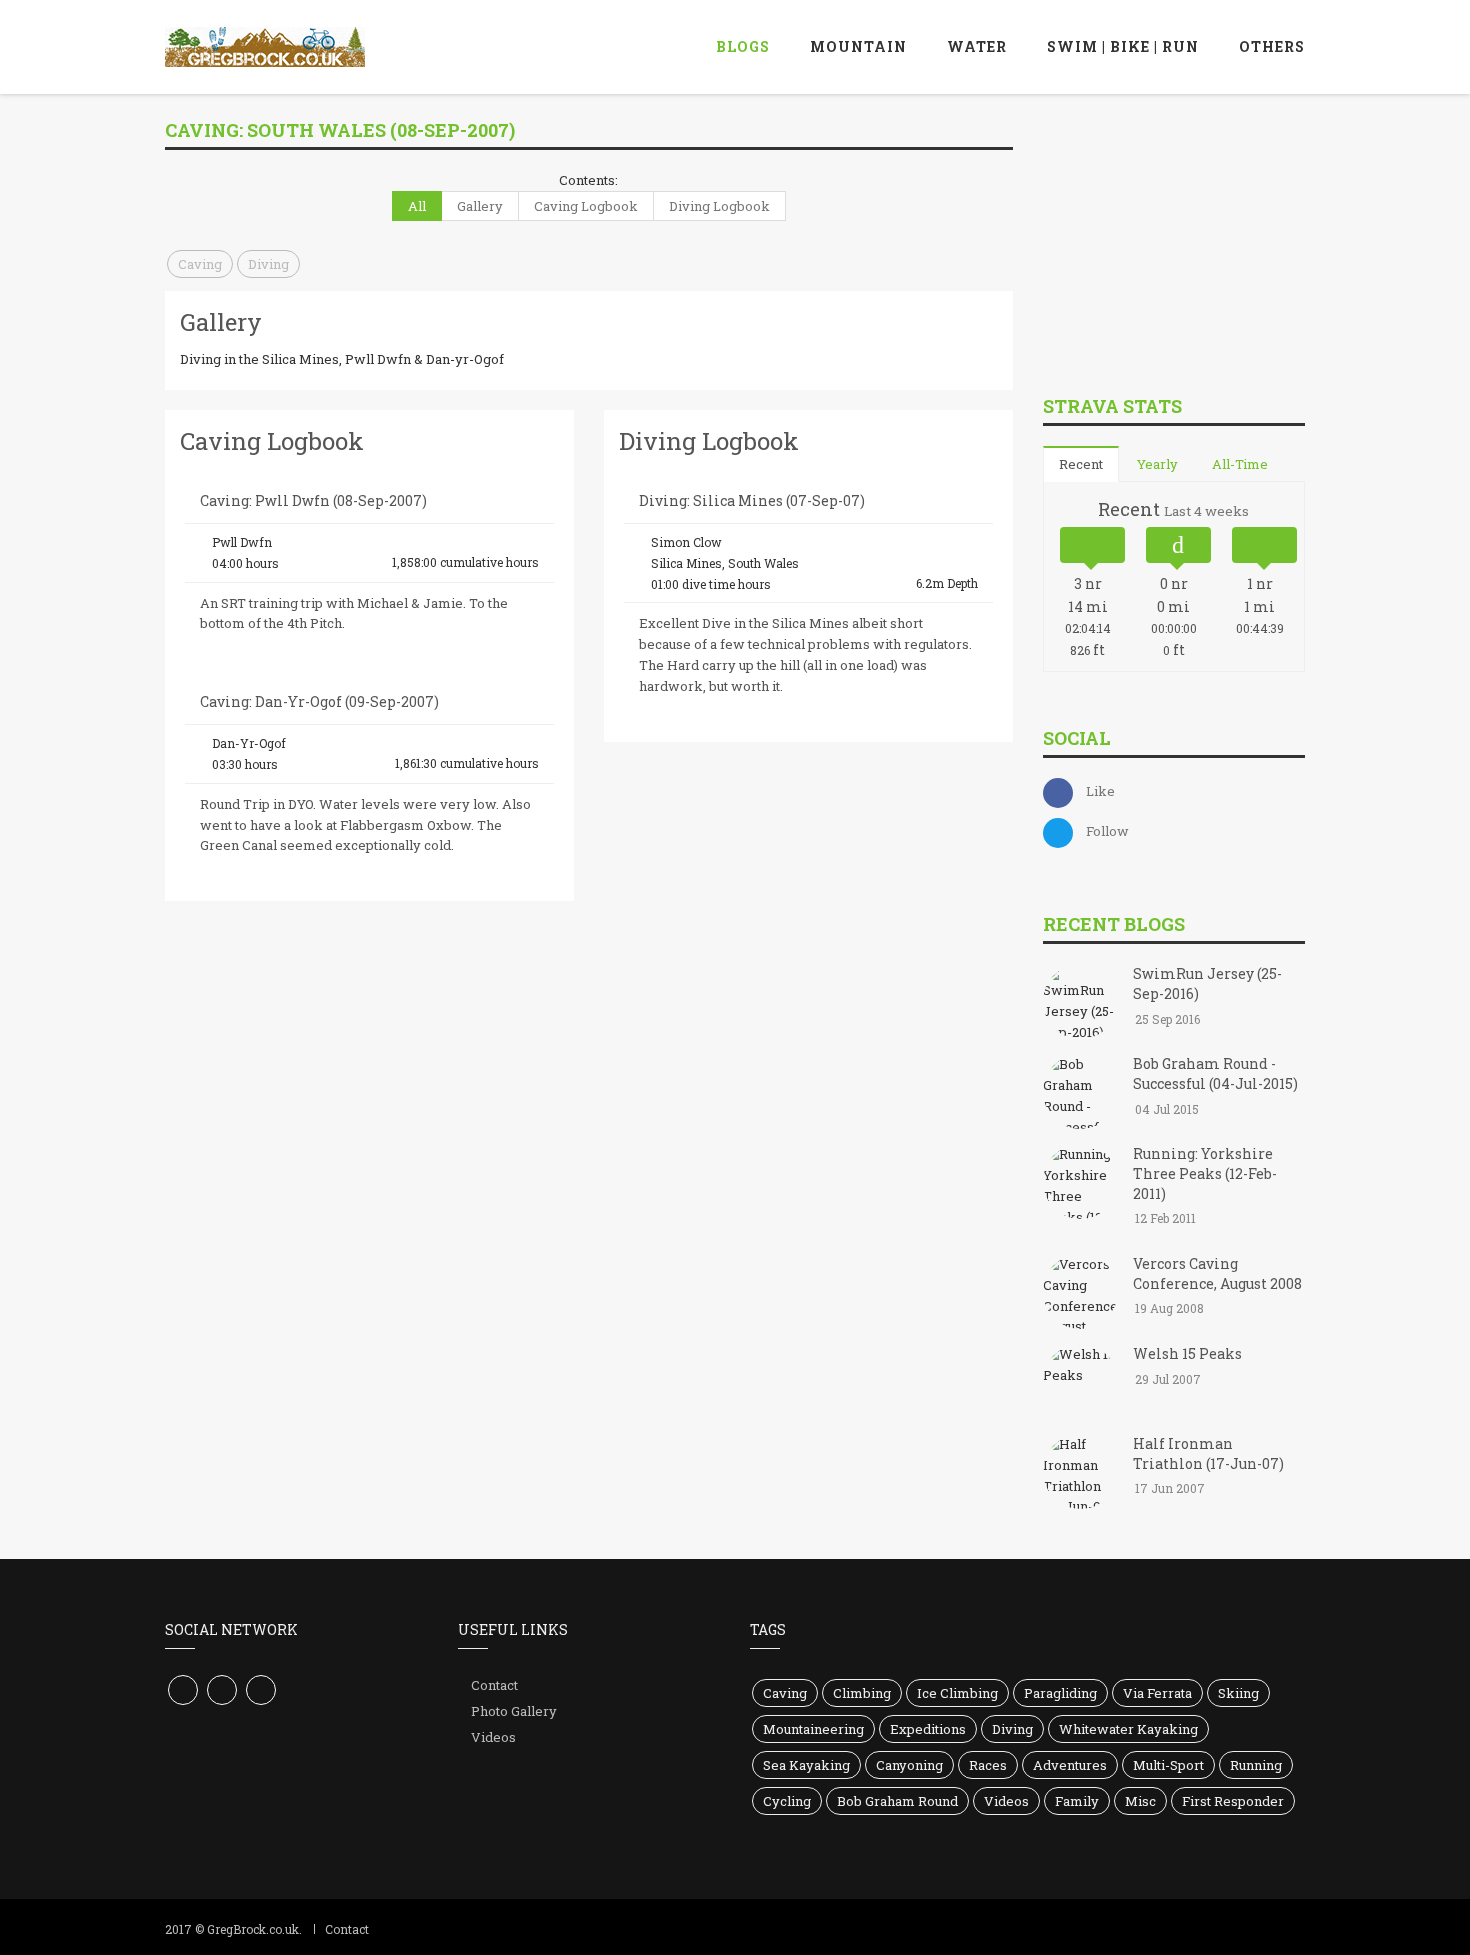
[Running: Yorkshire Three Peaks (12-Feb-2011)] (1080, 1184)
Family (1077, 1801)
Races (988, 1765)
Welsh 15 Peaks (1187, 1353)
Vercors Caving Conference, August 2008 (1217, 1273)
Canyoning (909, 1765)
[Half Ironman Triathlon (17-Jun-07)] (1080, 1473)
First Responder (1233, 1801)
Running (1256, 1765)
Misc (1140, 1801)
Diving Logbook (719, 206)
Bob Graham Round (897, 1801)
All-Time (1240, 464)
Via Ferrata (1157, 1693)
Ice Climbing (957, 1693)
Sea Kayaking (806, 1765)
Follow (1107, 831)
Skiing (1238, 1693)
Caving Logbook (586, 206)
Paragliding (1060, 1693)
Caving (200, 264)
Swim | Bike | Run (1123, 46)
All (417, 206)
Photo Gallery (514, 1711)
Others (1272, 46)
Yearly (1157, 464)
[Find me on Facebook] (183, 1690)
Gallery (480, 206)
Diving (268, 264)
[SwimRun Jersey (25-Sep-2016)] (1080, 1004)
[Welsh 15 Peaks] (1080, 1383)
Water (977, 46)
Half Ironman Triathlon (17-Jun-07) (1208, 1453)
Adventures (1070, 1765)
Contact (494, 1685)
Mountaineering (813, 1729)
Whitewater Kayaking (1128, 1729)
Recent (1081, 464)
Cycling (787, 1801)
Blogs (743, 46)
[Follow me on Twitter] (222, 1690)
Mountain (858, 46)
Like (1100, 791)
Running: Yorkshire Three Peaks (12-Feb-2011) (1205, 1173)
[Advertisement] (1193, 239)
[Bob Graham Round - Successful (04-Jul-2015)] (1080, 1094)
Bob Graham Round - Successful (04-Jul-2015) (1215, 1073)
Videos (493, 1737)
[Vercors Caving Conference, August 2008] (1080, 1293)
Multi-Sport (1168, 1765)
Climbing (862, 1693)
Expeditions (928, 1729)
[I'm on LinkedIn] (261, 1690)
